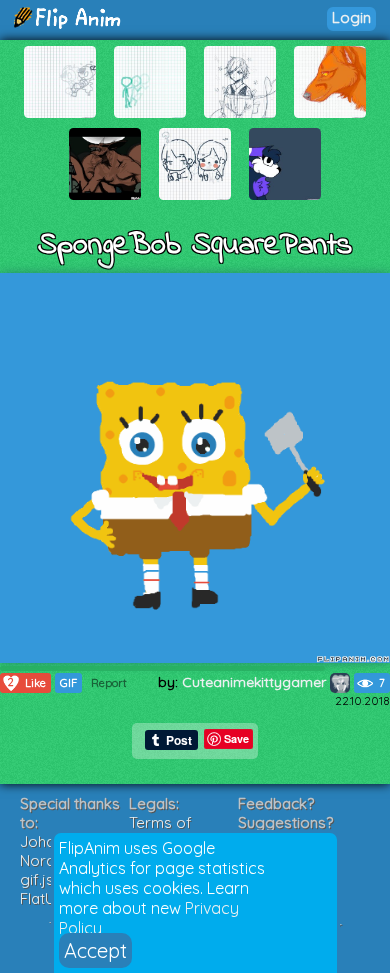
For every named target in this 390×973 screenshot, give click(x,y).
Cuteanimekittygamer (256, 682)
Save (236, 738)
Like (27, 682)
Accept (95, 950)
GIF (68, 683)
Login (351, 17)
